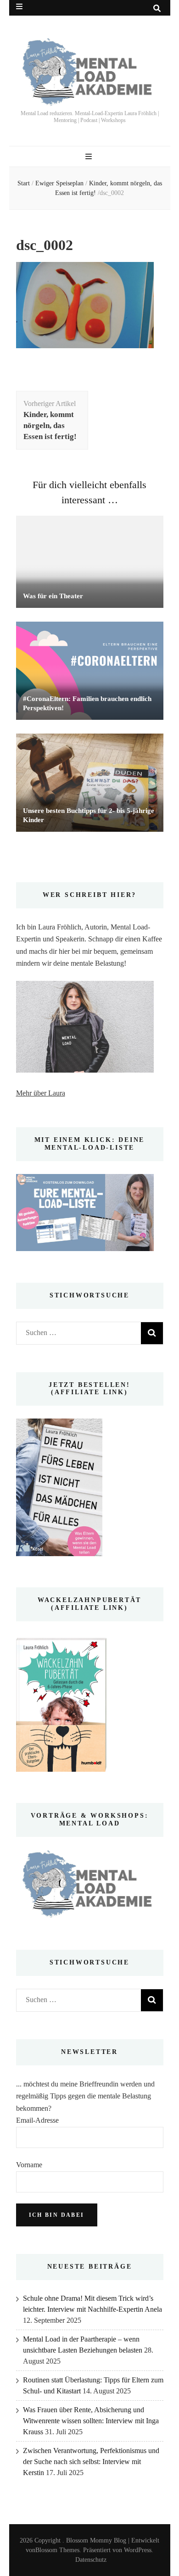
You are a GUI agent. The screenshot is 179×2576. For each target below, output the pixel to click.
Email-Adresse (37, 2120)
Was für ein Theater (53, 596)
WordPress (138, 2550)
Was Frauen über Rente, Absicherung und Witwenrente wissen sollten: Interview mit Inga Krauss (91, 2421)
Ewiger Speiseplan (59, 183)
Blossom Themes (57, 2550)
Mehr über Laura (41, 1093)
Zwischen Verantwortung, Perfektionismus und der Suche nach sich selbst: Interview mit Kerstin (91, 2462)
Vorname (29, 2165)
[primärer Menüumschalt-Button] (90, 157)
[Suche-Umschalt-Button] (157, 8)
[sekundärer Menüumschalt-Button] (19, 7)
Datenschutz (91, 2560)
